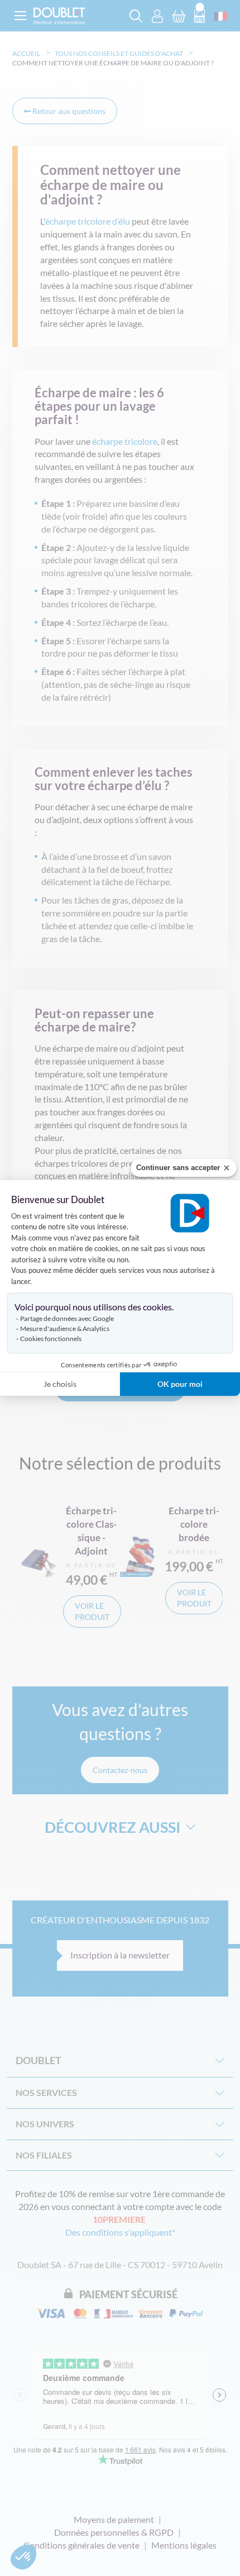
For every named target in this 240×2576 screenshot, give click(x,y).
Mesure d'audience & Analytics (65, 1329)
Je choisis (60, 1384)
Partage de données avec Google (67, 1318)
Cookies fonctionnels (51, 1339)
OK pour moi (180, 1384)
